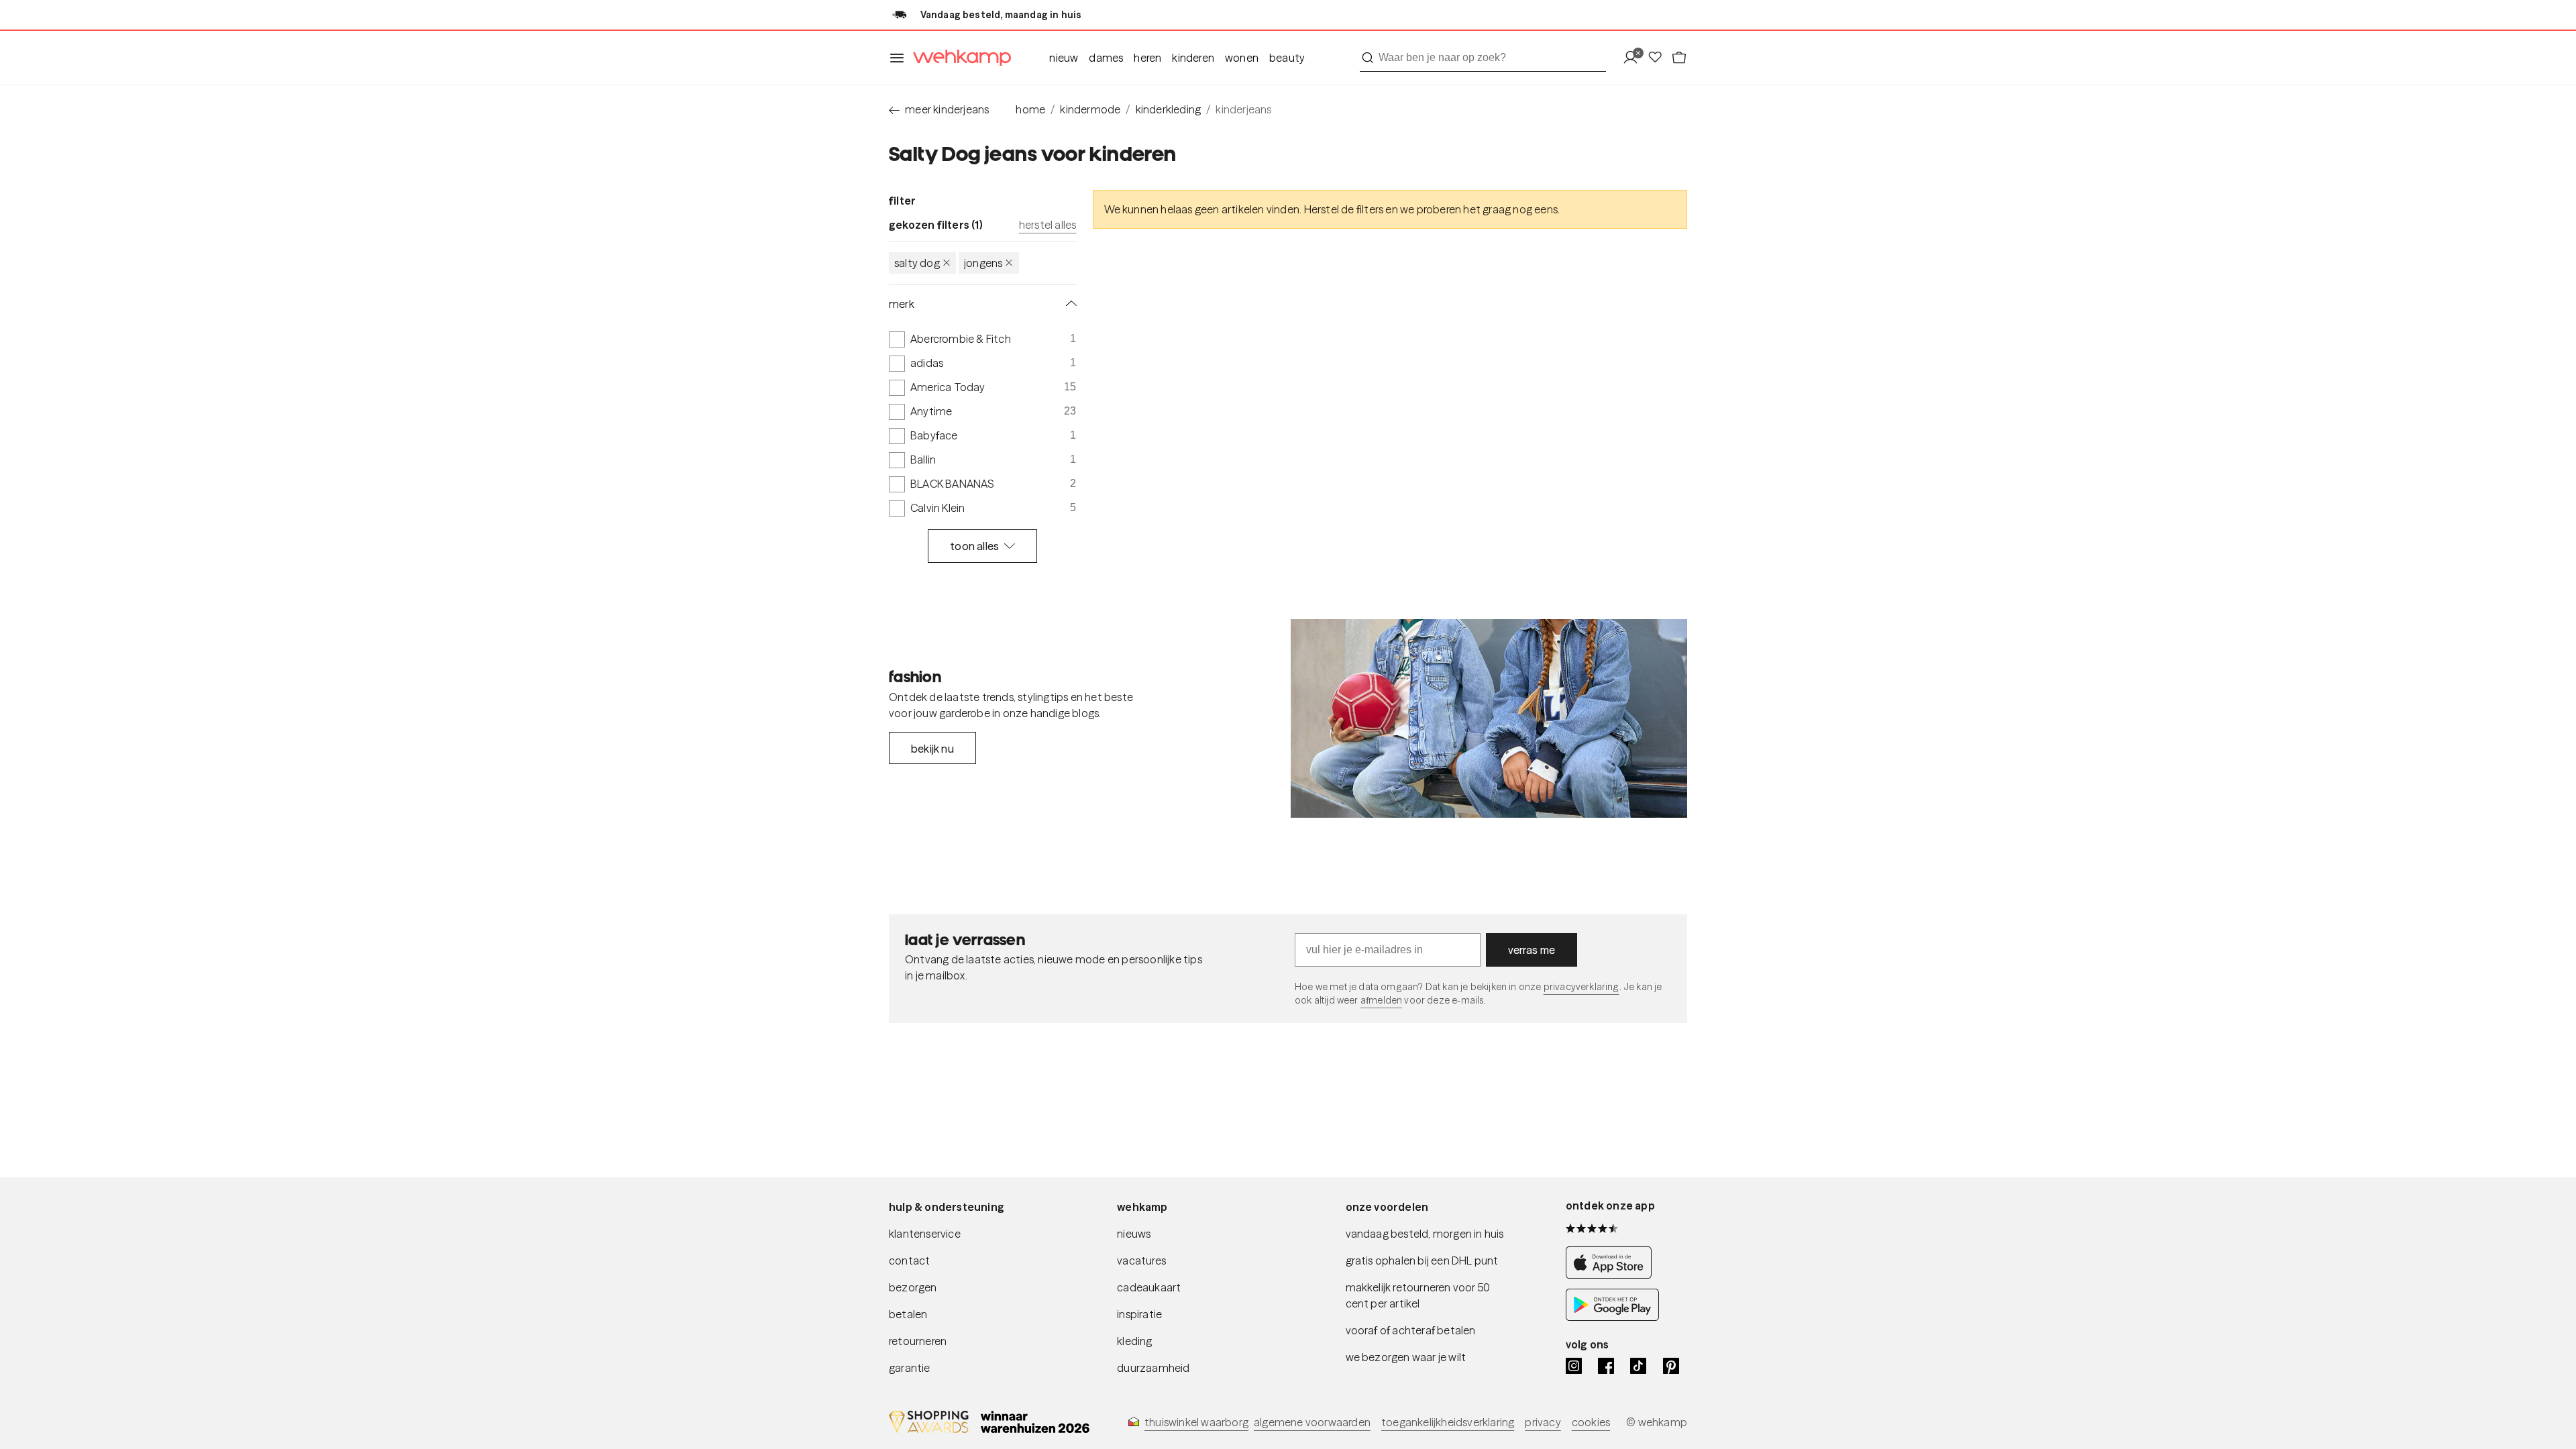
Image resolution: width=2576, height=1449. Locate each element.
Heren (1147, 58)
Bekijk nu (932, 749)
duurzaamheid (1153, 1368)
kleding (1134, 1341)
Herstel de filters (1344, 209)
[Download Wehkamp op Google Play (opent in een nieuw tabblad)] (1612, 1317)
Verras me (1532, 950)
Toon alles (974, 546)
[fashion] (1489, 718)
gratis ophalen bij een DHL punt (1422, 1260)
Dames (1106, 58)
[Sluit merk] (1069, 304)
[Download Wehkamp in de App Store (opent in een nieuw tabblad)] (1612, 1275)
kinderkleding (1169, 109)
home (1030, 109)
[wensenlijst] (1659, 58)
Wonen (1242, 58)
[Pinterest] (1671, 1366)
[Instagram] (1574, 1366)
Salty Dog (917, 263)
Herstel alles (1048, 225)
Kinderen (1193, 58)
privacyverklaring (1581, 987)
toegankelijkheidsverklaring (1448, 1422)
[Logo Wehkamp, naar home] (958, 58)
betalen (908, 1314)
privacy (1543, 1422)
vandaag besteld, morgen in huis (1425, 1234)
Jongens (983, 263)
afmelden (1381, 1000)
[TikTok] (1638, 1366)
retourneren (918, 1341)
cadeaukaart (1149, 1287)
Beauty (1287, 58)
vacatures (1141, 1260)
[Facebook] (1606, 1366)
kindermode (1090, 109)
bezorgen (913, 1287)
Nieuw (1064, 58)
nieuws (1134, 1234)
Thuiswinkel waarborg (1196, 1422)
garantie (910, 1368)
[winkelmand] (1679, 58)
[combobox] (1483, 58)
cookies (1591, 1422)
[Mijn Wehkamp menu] (1634, 58)
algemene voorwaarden (1312, 1422)
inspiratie (1139, 1314)
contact (909, 1260)
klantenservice (925, 1234)
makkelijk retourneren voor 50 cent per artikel (1418, 1295)
